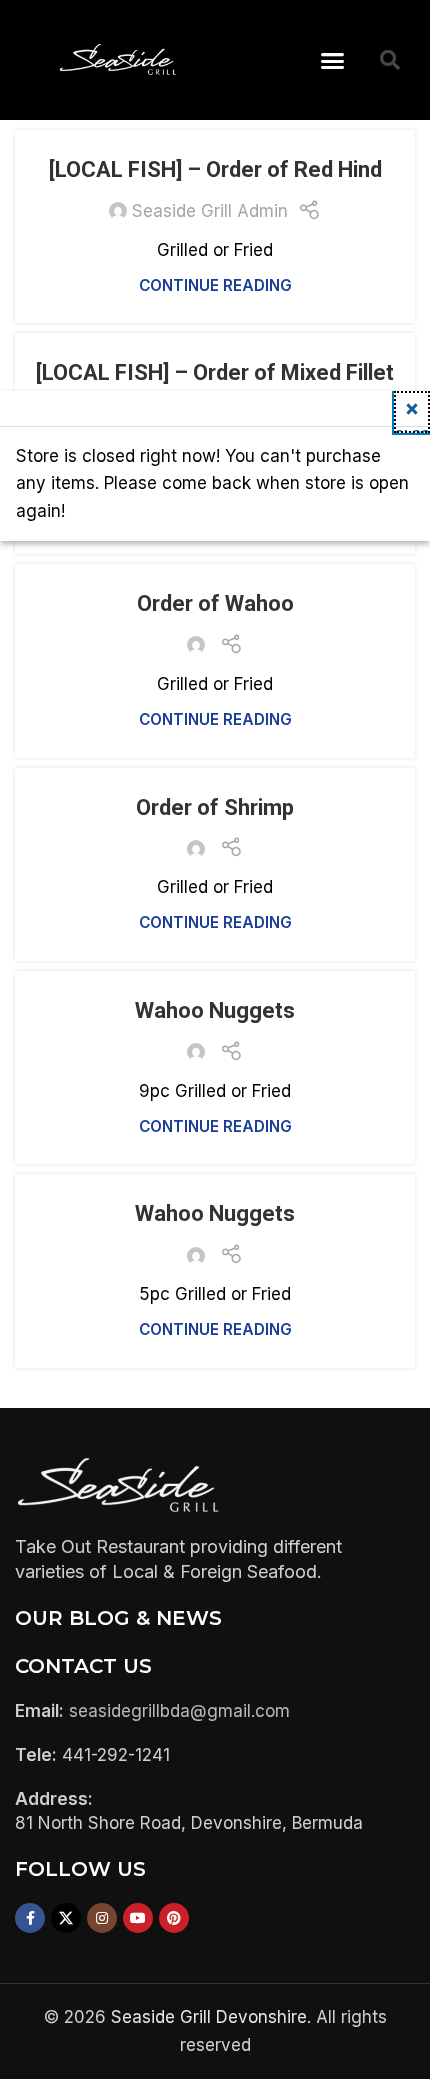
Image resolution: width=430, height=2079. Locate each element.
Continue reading (215, 285)
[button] (333, 60)
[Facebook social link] (30, 1918)
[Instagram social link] (102, 1918)
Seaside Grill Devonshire (209, 2017)
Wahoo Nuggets (215, 1010)
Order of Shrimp (215, 807)
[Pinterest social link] (174, 1918)
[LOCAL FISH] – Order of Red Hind (215, 169)
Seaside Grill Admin (210, 211)
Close (412, 429)
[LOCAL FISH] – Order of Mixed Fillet (215, 372)
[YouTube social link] (138, 1918)
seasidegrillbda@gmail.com (179, 1711)
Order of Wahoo (215, 603)
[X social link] (66, 1918)
